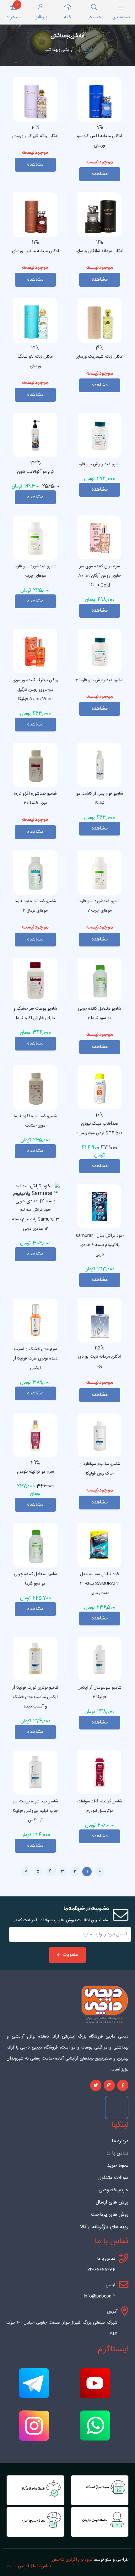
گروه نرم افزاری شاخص (72, 2560)
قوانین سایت (18, 2566)
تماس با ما (117, 2154)
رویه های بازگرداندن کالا (104, 2227)
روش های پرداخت (110, 2215)
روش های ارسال (112, 2203)
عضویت (70, 1955)
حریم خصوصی (113, 2190)
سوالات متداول (113, 2178)
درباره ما (120, 2141)
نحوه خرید (118, 2166)
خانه (88, 50)
